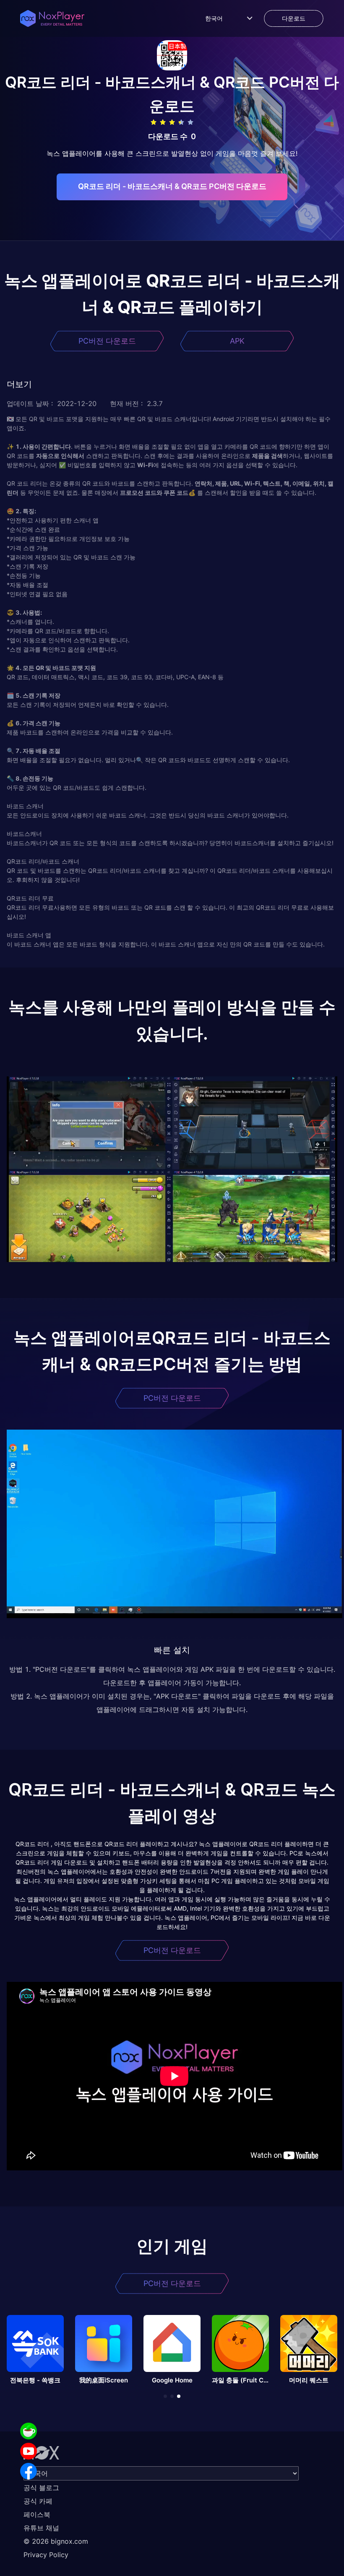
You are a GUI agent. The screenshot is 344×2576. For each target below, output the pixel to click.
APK (237, 341)
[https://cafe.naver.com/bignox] (29, 2431)
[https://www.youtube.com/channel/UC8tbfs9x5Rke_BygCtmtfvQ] (29, 2451)
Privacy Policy (46, 2555)
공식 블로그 (41, 2488)
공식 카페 (38, 2501)
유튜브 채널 (41, 2528)
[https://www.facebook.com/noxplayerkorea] (29, 2471)
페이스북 (37, 2514)
